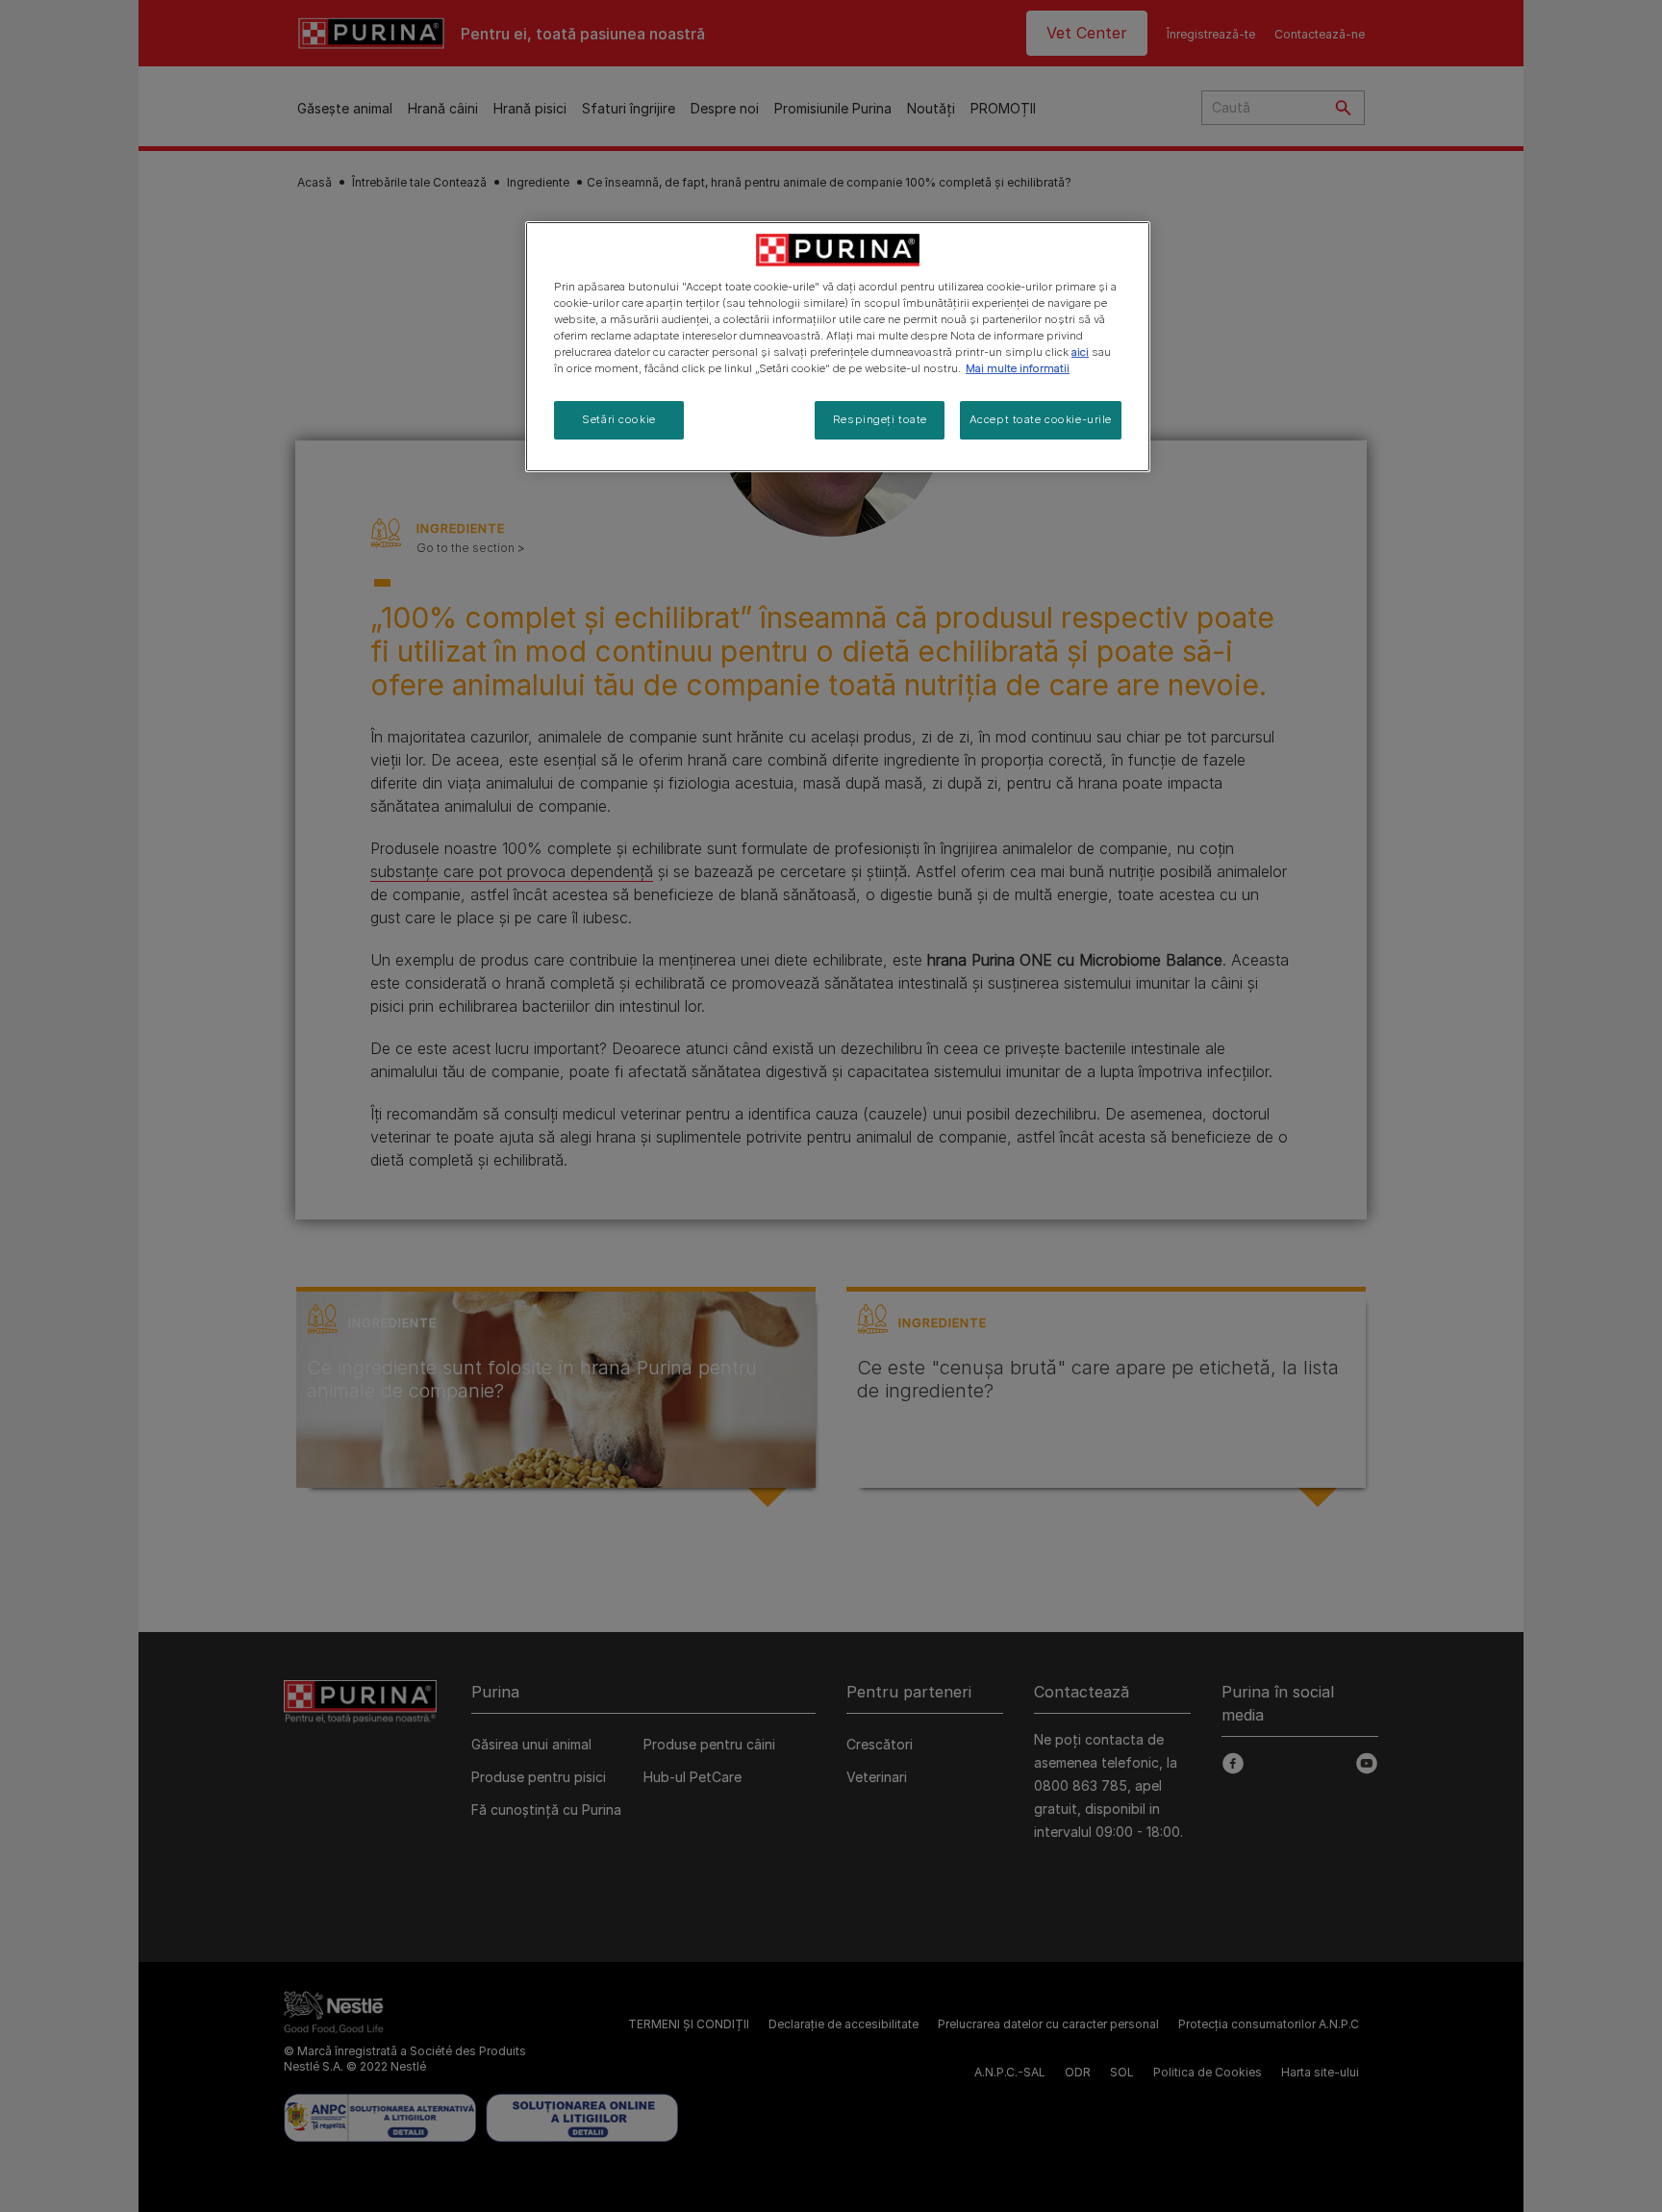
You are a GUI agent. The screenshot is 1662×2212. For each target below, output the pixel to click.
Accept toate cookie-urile (1041, 419)
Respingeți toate (880, 419)
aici (1080, 352)
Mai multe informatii (1018, 368)
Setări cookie (618, 419)
